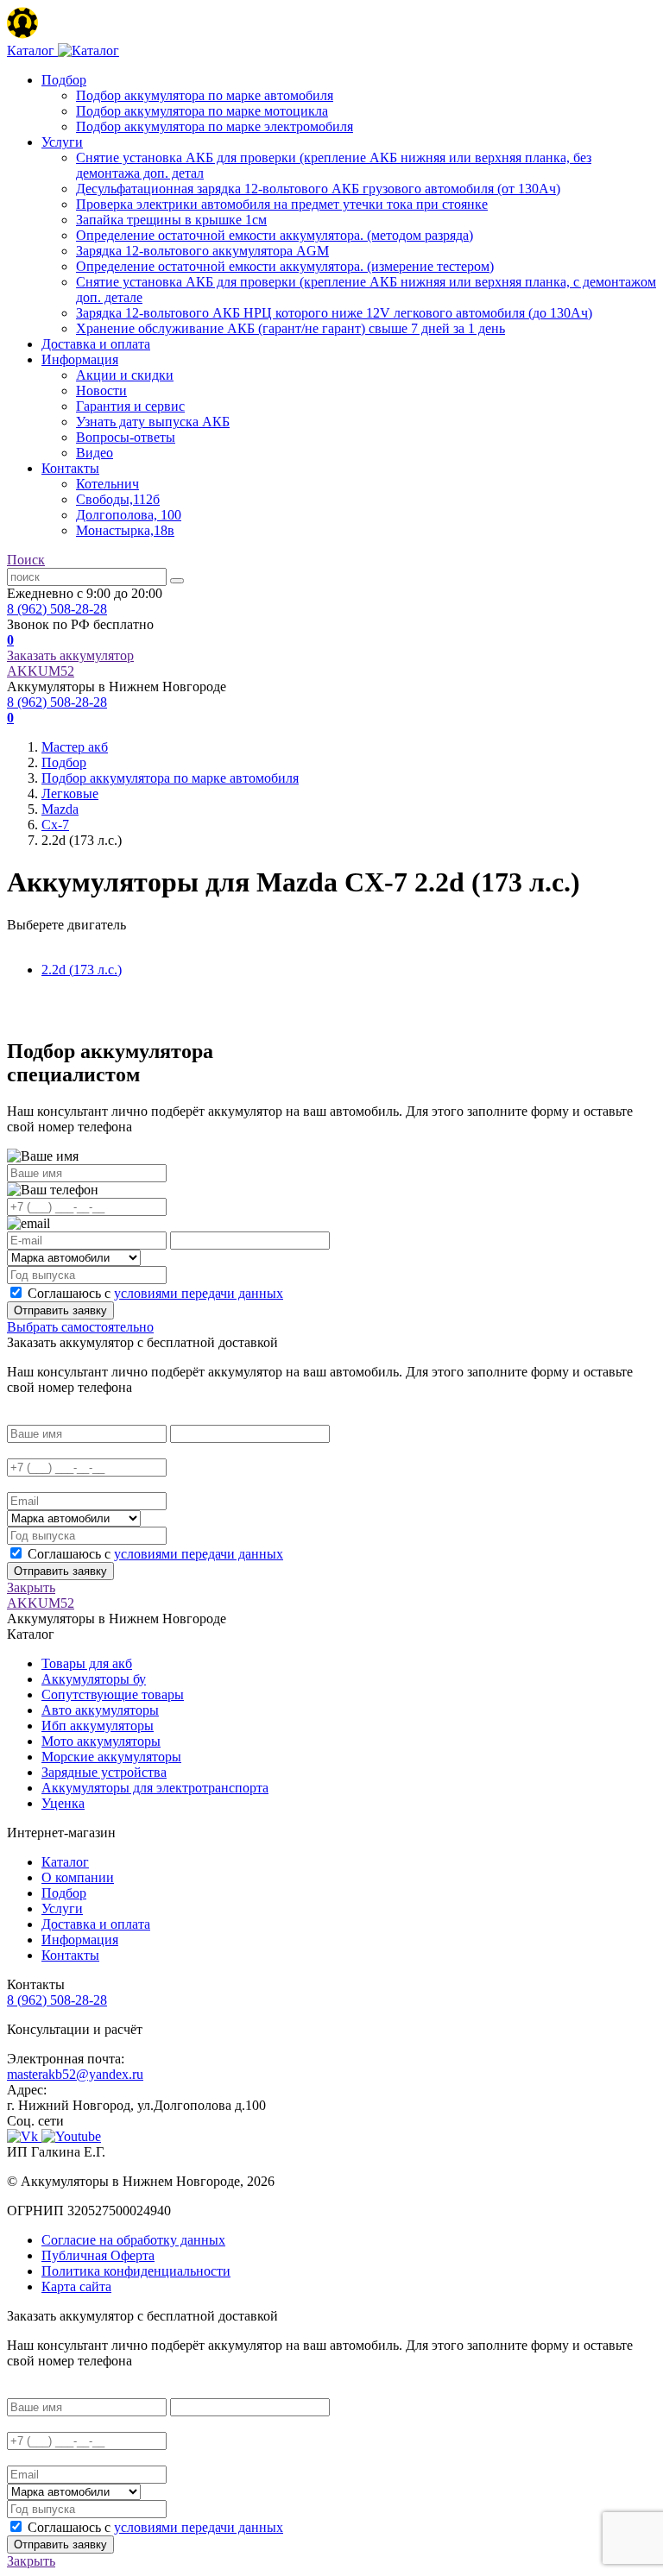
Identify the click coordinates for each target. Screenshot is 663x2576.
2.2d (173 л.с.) (82, 970)
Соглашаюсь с (155, 1293)
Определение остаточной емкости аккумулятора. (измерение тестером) (285, 266)
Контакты (70, 468)
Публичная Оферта (98, 2255)
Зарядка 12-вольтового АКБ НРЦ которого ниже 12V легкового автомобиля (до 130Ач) (334, 313)
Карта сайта (76, 2286)
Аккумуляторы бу (94, 1679)
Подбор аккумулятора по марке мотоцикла (202, 111)
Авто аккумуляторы (100, 1710)
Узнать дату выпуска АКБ (153, 422)
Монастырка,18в (125, 530)
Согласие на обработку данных (133, 2240)
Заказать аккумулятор (70, 655)
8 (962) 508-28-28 (57, 609)
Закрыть (31, 1587)
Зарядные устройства (104, 1772)
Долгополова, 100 (129, 515)
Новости (101, 390)
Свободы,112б (118, 499)
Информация (80, 359)
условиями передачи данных (199, 1293)
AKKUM (41, 671)
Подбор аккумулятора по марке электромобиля (215, 126)
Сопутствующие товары (113, 1694)
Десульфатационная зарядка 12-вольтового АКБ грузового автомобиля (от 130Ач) (318, 189)
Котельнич (107, 484)
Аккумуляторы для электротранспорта (155, 1788)
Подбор (64, 80)
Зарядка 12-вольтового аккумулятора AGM (202, 251)
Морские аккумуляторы (111, 1757)
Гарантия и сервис (130, 406)
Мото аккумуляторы (101, 1741)
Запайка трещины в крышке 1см (171, 220)
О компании (78, 1877)
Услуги (62, 142)
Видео (95, 453)
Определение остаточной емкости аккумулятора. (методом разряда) (275, 235)
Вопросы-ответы (126, 437)
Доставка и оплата (96, 344)
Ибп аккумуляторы (98, 1726)
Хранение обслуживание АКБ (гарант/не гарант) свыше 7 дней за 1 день (290, 328)
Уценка (63, 1803)
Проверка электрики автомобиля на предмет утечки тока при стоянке (282, 204)
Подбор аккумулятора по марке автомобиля (205, 95)
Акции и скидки (125, 375)
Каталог (65, 1862)
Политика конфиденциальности (136, 2271)
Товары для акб (87, 1663)
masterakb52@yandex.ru (75, 2074)
